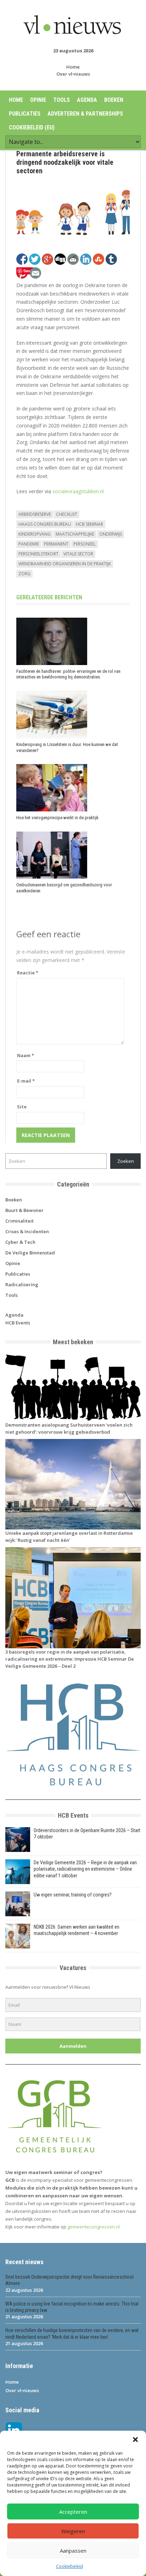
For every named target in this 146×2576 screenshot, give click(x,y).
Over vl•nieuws (73, 74)
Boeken (114, 100)
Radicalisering (22, 1284)
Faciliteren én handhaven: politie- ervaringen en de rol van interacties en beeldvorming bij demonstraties (68, 674)
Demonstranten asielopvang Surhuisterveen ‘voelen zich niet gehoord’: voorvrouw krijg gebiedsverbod (69, 1428)
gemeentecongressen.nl (94, 2227)
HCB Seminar (89, 524)
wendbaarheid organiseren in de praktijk (65, 564)
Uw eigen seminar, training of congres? (73, 1895)
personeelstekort (38, 554)
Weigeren (73, 2531)
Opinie (38, 100)
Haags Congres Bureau (45, 524)
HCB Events (18, 1323)
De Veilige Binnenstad (30, 1253)
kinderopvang (35, 534)
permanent (56, 544)
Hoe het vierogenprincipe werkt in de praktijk (57, 818)
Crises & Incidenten (27, 1231)
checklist (67, 514)
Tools (61, 100)
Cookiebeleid (69, 2566)
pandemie (29, 544)
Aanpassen (73, 2551)
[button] (135, 2440)
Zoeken (126, 1161)
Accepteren (73, 2512)
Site (22, 1107)
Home (73, 67)
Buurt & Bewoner (24, 1210)
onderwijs (111, 534)
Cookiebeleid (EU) (32, 127)
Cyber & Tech (20, 1242)
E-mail (26, 1081)
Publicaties (25, 114)
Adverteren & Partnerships (85, 114)
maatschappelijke (75, 534)
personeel (85, 544)
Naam (26, 1055)
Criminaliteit (19, 1221)
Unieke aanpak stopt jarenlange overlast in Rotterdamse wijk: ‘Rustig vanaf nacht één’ (69, 1537)
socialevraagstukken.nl (77, 491)
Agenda (87, 100)
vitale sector (78, 554)
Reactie (28, 973)
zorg (24, 574)
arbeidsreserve (35, 514)
